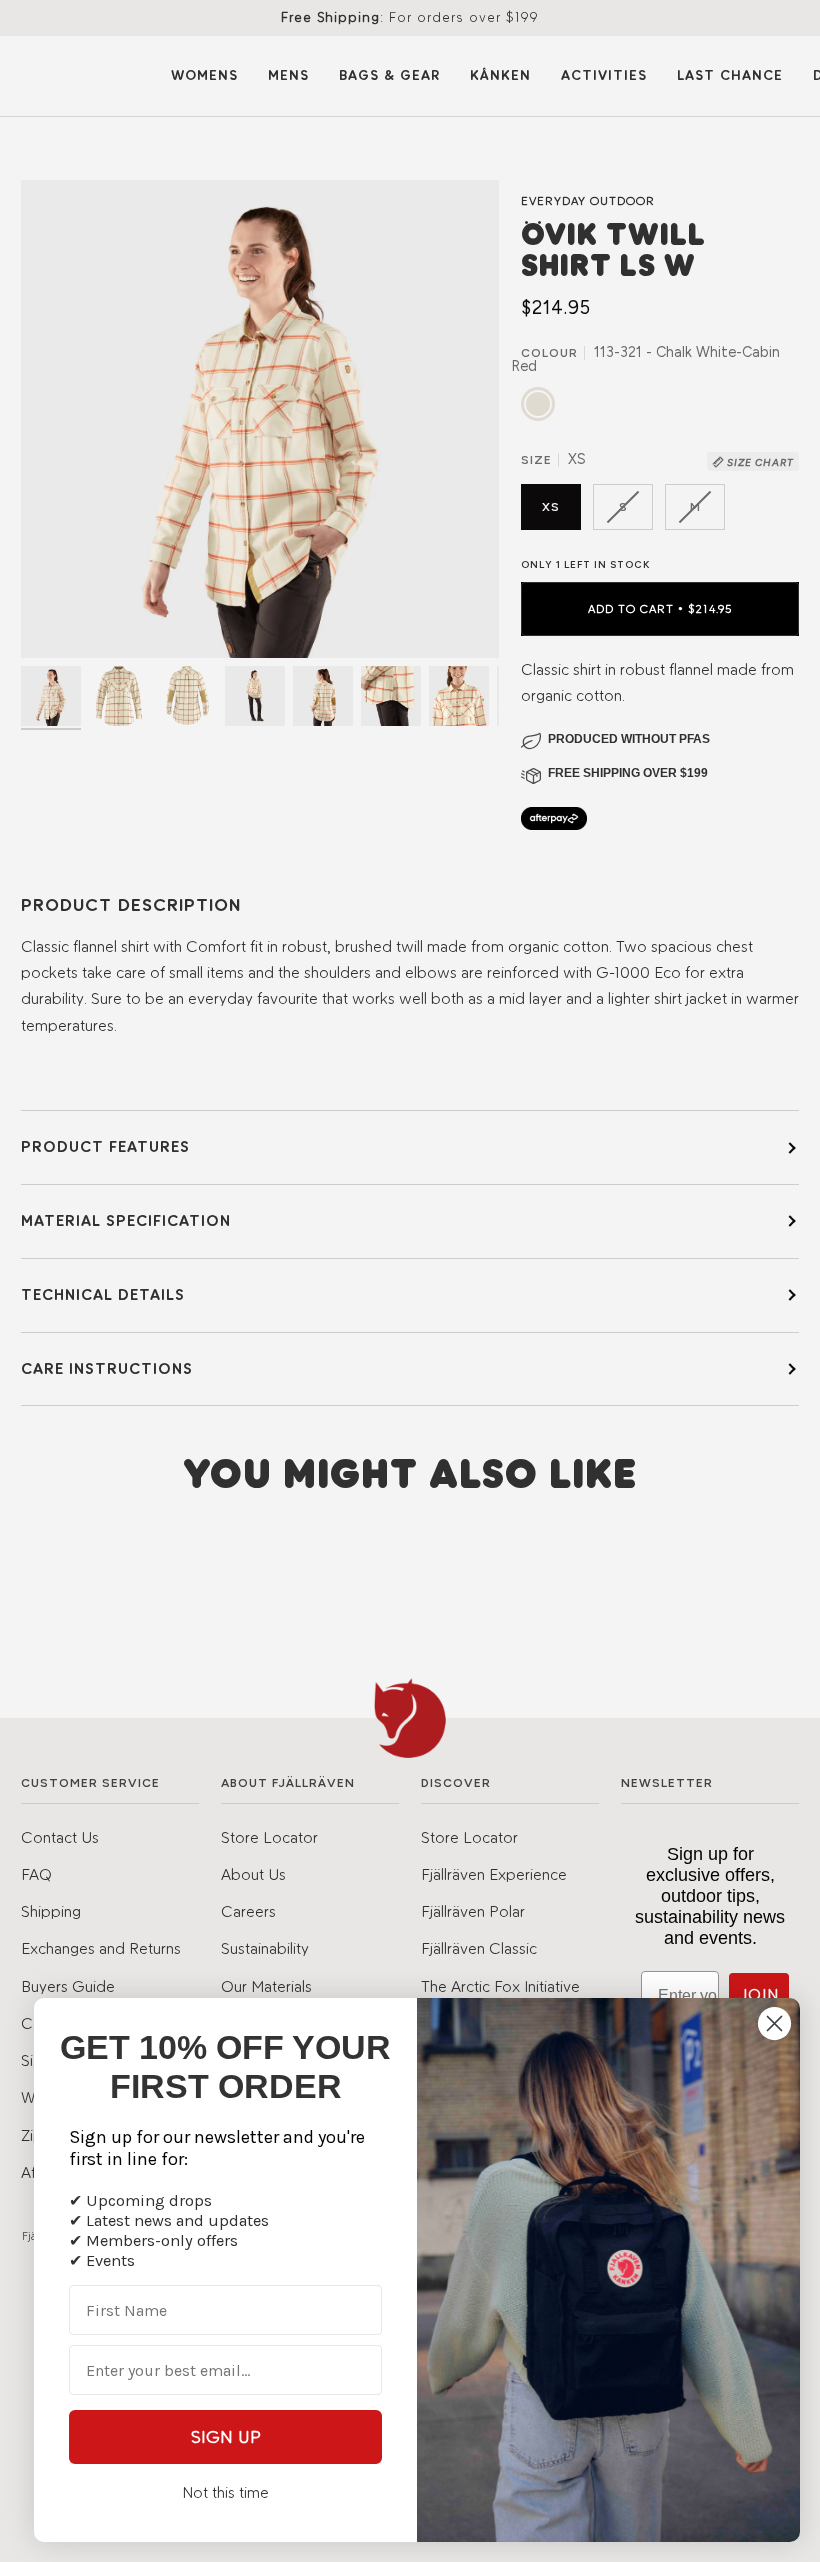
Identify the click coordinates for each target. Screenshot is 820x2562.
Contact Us (60, 1837)
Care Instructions (107, 1368)
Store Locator (269, 1837)
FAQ (36, 1874)
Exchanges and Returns (101, 1948)
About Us (253, 1874)
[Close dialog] (774, 2023)
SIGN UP (226, 2437)
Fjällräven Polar (473, 1911)
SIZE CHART (759, 462)
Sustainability (265, 1948)
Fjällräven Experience (494, 1874)
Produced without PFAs (629, 739)
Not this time (225, 2492)
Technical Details (103, 1294)
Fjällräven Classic (479, 1948)
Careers (248, 1911)
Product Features (105, 1146)
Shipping (51, 1911)
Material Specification (126, 1220)
